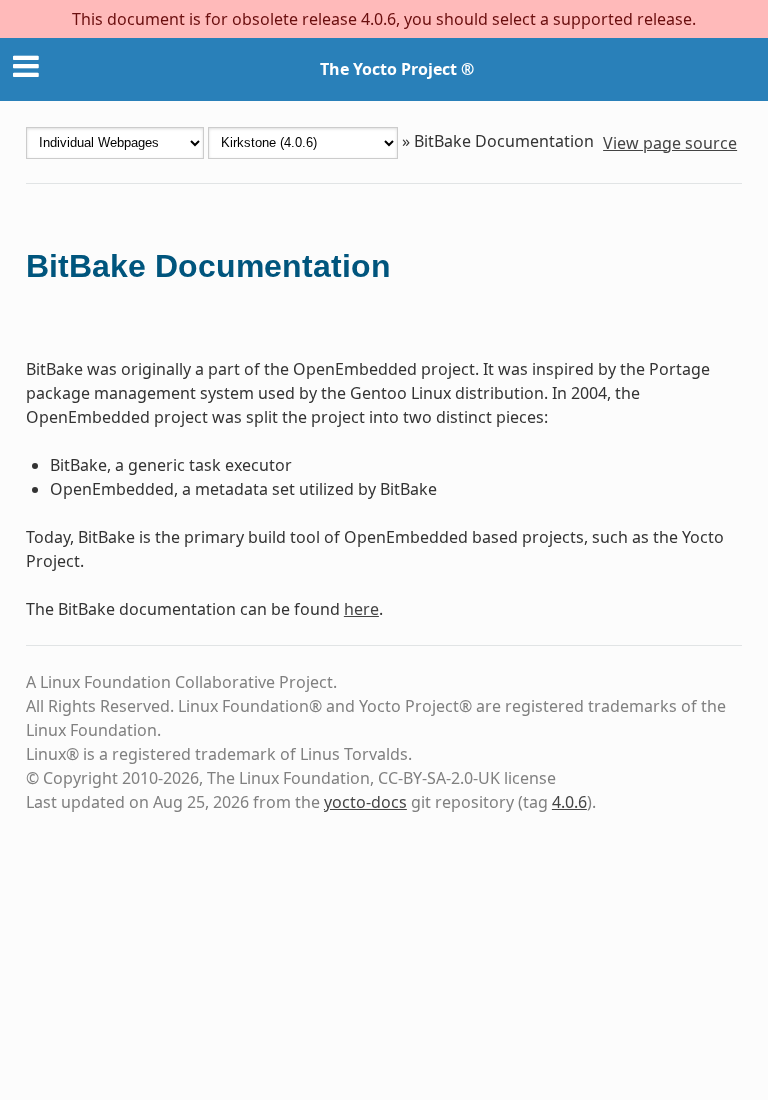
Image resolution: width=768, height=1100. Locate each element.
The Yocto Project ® (397, 69)
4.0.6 (569, 802)
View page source (670, 143)
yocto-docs (365, 802)
